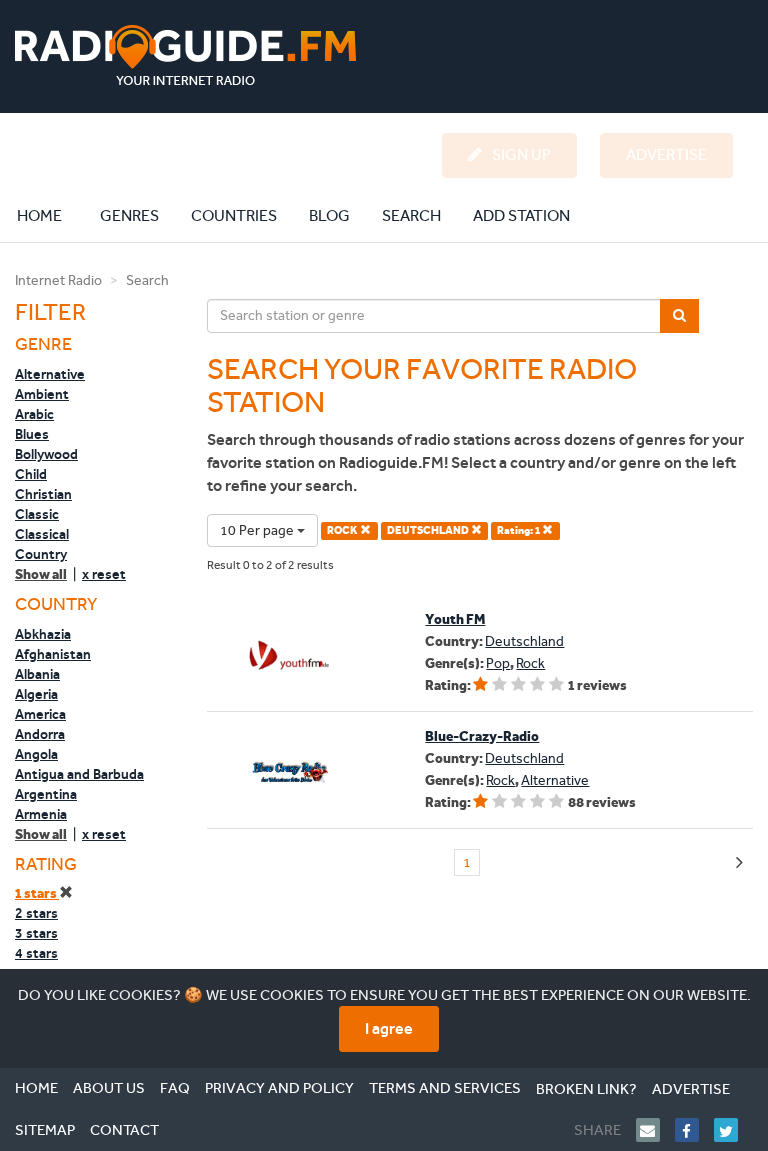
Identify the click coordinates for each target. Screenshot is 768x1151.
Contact (124, 1130)
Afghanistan (53, 654)
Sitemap (45, 1130)
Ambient (42, 394)
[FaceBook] (694, 1130)
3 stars (36, 933)
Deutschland (524, 641)
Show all (41, 574)
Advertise (691, 1089)
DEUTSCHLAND (429, 530)
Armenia (41, 814)
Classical (42, 534)
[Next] (739, 863)
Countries (234, 215)
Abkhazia (43, 634)
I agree (389, 1028)
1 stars (37, 893)
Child (31, 474)
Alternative (50, 374)
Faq (175, 1088)
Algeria (36, 694)
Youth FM (455, 619)
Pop (498, 663)
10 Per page (258, 530)
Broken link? (586, 1089)
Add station (521, 215)
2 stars (36, 913)
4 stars (36, 953)
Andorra (40, 734)
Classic (37, 514)
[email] (655, 1130)
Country (41, 554)
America (40, 714)
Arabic (34, 414)
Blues (32, 434)
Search (411, 215)
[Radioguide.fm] (185, 55)
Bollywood (46, 454)
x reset (104, 574)
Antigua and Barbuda (79, 774)
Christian (43, 494)
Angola (36, 754)
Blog (329, 215)
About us (109, 1088)
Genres (129, 215)
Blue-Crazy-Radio (482, 736)
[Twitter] (733, 1130)
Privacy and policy (279, 1088)
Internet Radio (58, 280)
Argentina (46, 794)
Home (50, 215)
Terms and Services (445, 1088)
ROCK (343, 530)
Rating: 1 (519, 530)
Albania (37, 674)
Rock (530, 663)
